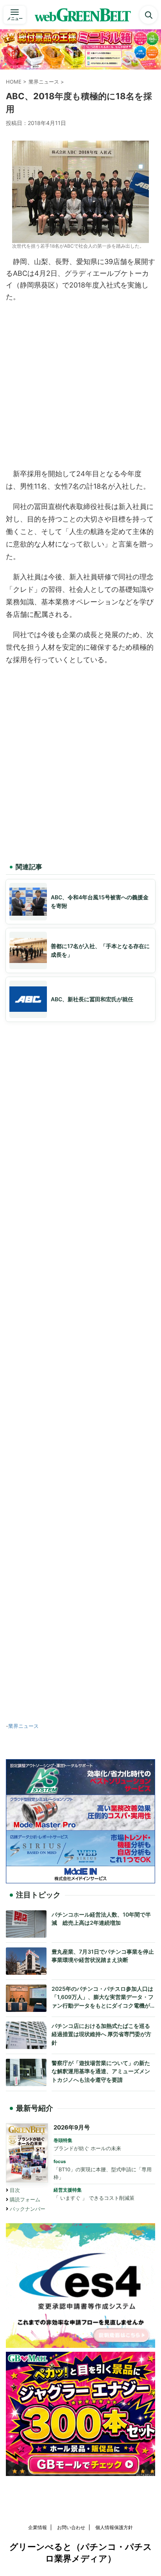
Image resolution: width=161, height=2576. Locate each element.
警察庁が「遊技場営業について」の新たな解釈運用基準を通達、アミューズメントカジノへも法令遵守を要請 (101, 2071)
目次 (15, 2190)
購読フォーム (25, 2200)
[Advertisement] (80, 383)
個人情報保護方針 (114, 2527)
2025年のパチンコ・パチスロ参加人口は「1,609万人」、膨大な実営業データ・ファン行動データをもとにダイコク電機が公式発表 (103, 1998)
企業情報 (38, 2527)
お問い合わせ (71, 2527)
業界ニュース (23, 1726)
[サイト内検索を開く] (148, 15)
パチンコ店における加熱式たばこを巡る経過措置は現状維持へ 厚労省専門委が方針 (101, 2034)
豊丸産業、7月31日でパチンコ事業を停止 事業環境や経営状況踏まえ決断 (103, 1956)
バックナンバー (28, 2209)
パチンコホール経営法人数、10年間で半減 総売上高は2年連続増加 (101, 1919)
